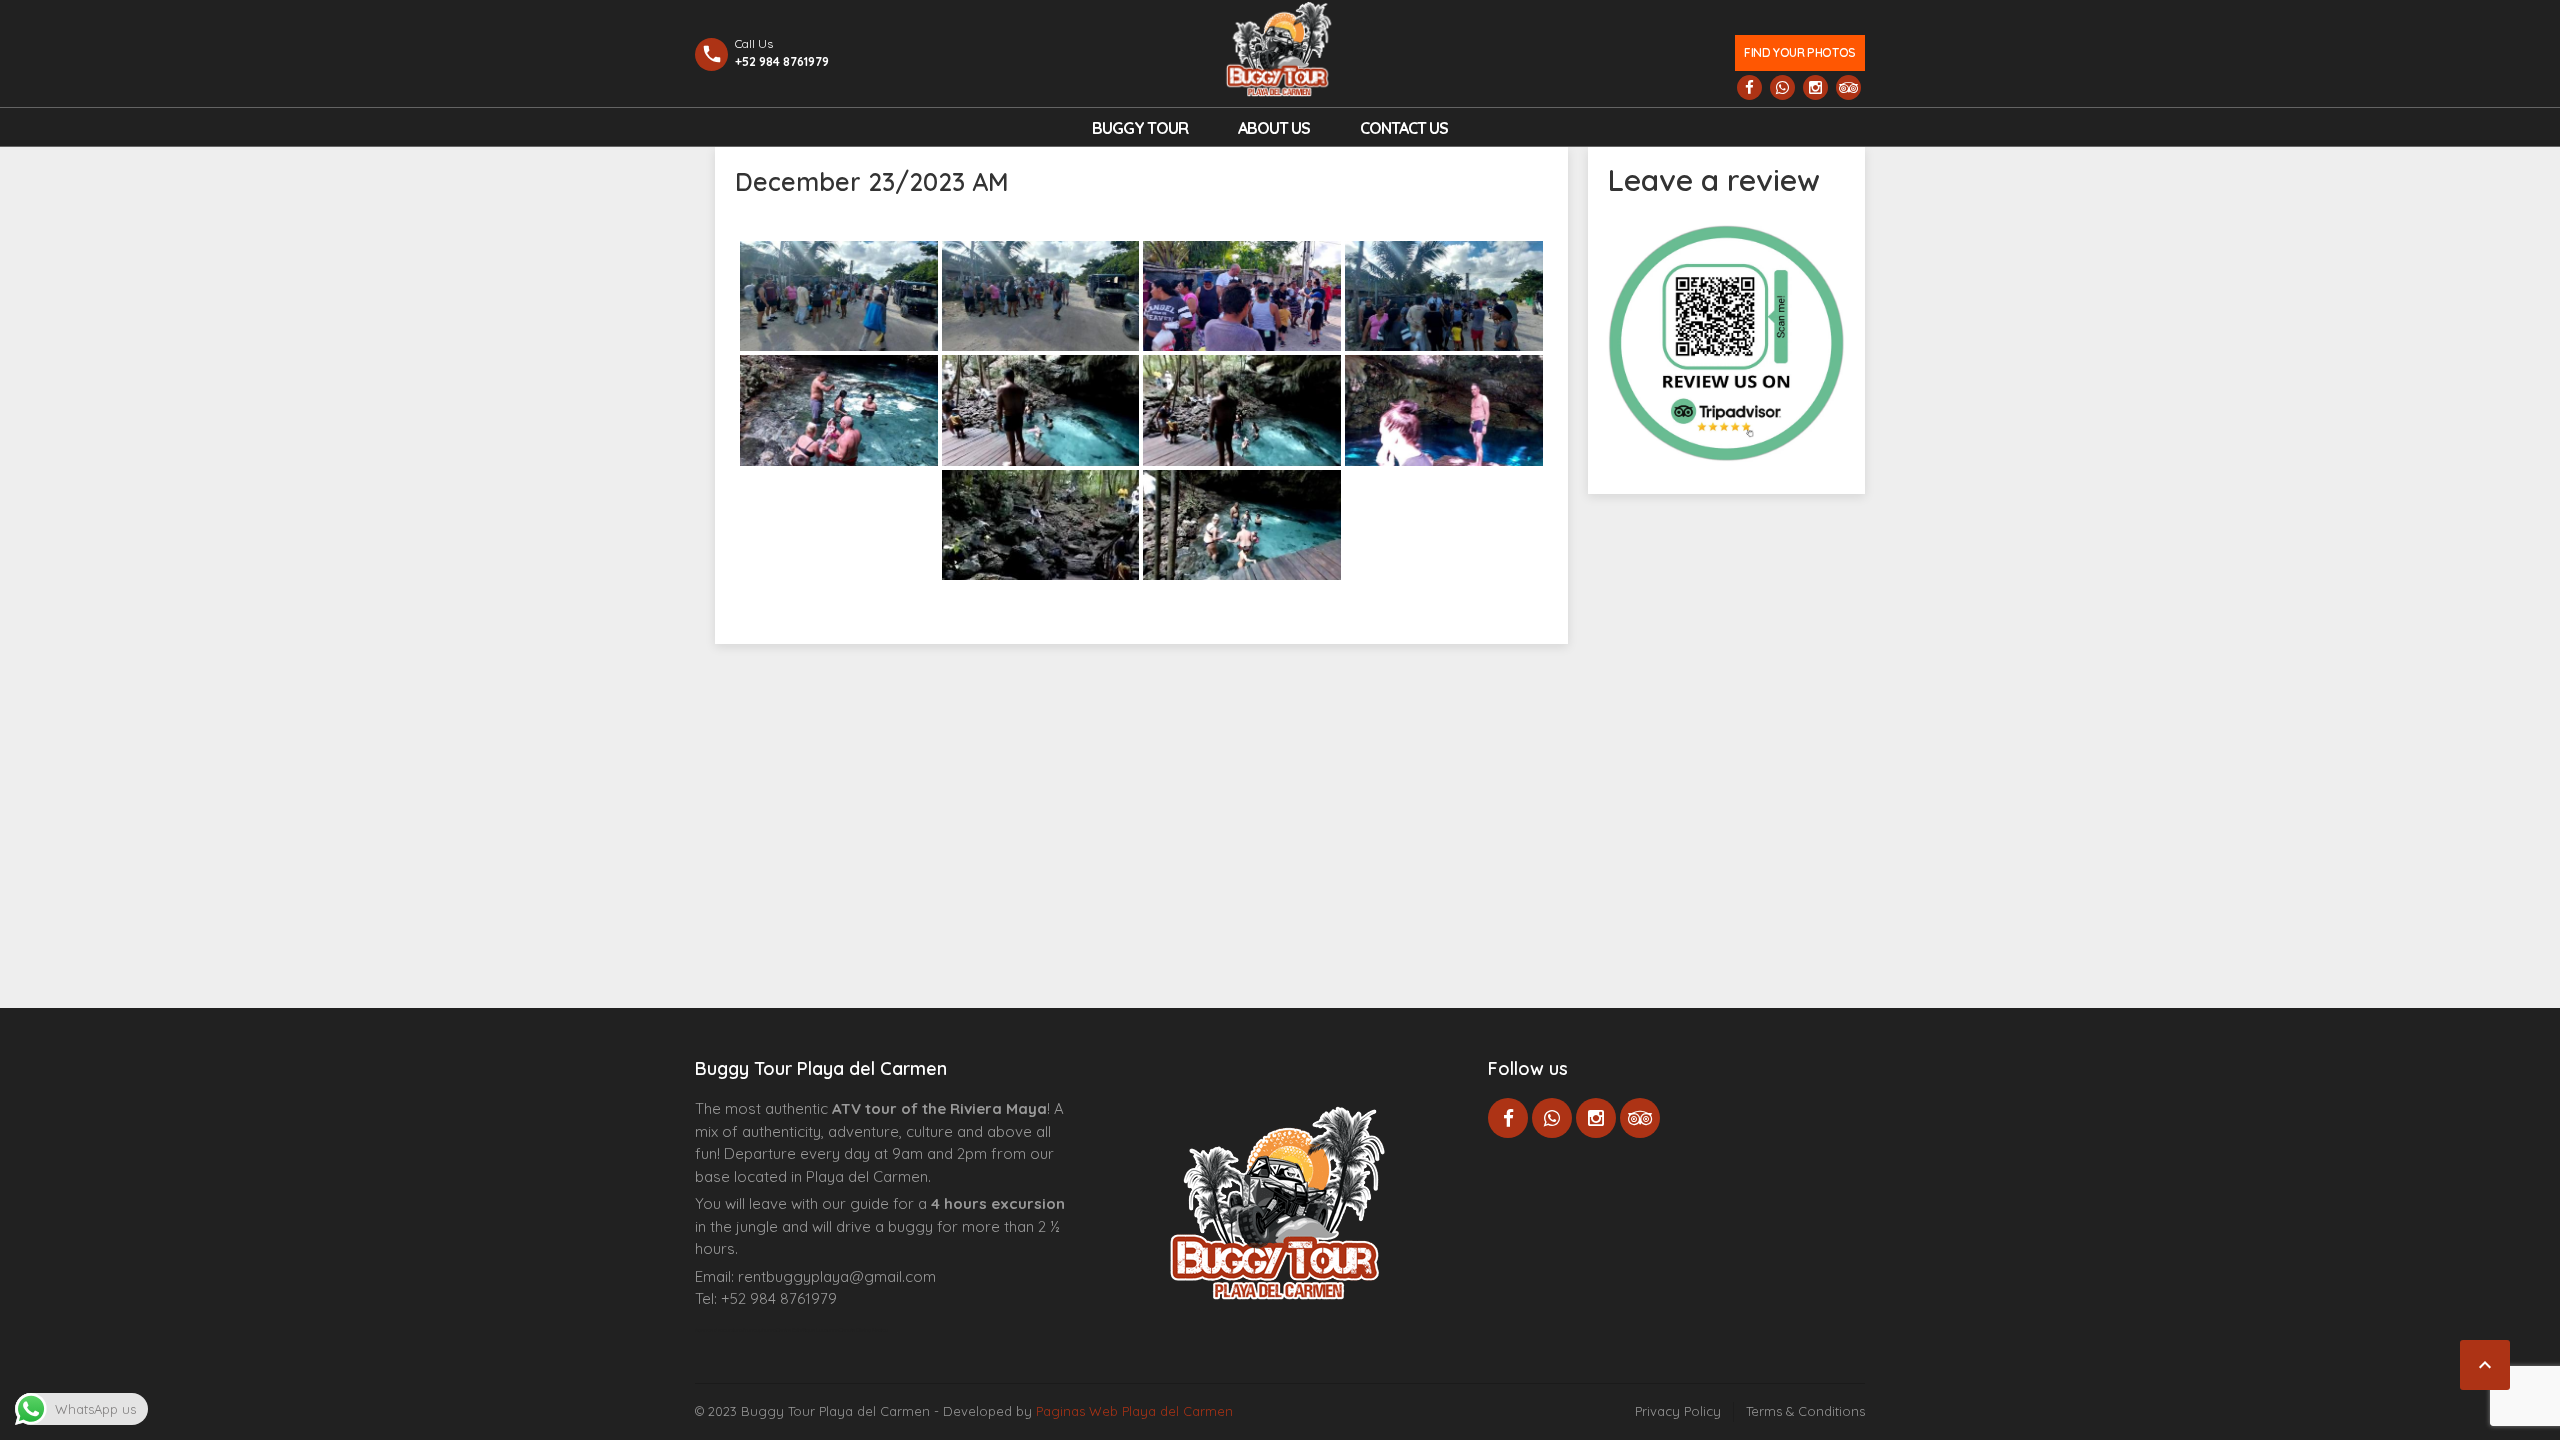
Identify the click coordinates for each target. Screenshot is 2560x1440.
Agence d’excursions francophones (735, 1330)
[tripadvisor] (1848, 87)
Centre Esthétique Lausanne (807, 1330)
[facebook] (1749, 87)
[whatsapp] (1782, 87)
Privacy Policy (1678, 1411)
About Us (1274, 128)
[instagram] (1815, 87)
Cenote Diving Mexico (863, 1330)
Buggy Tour (1140, 128)
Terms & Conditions (1805, 1411)
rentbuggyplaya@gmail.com (837, 1276)
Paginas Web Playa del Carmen (1134, 1411)
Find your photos (1799, 52)
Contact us (1404, 128)
